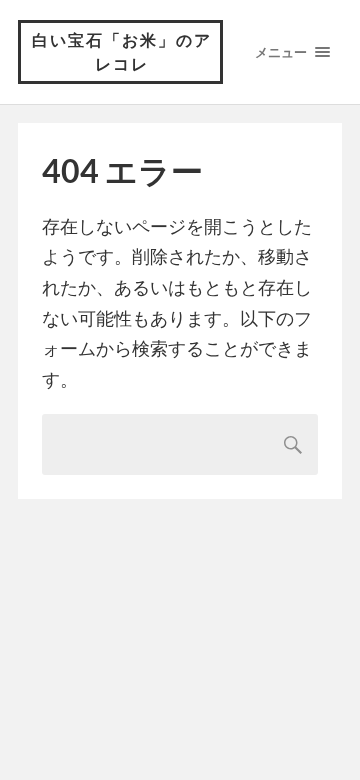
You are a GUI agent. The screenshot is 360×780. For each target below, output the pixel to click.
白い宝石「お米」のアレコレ (122, 51)
